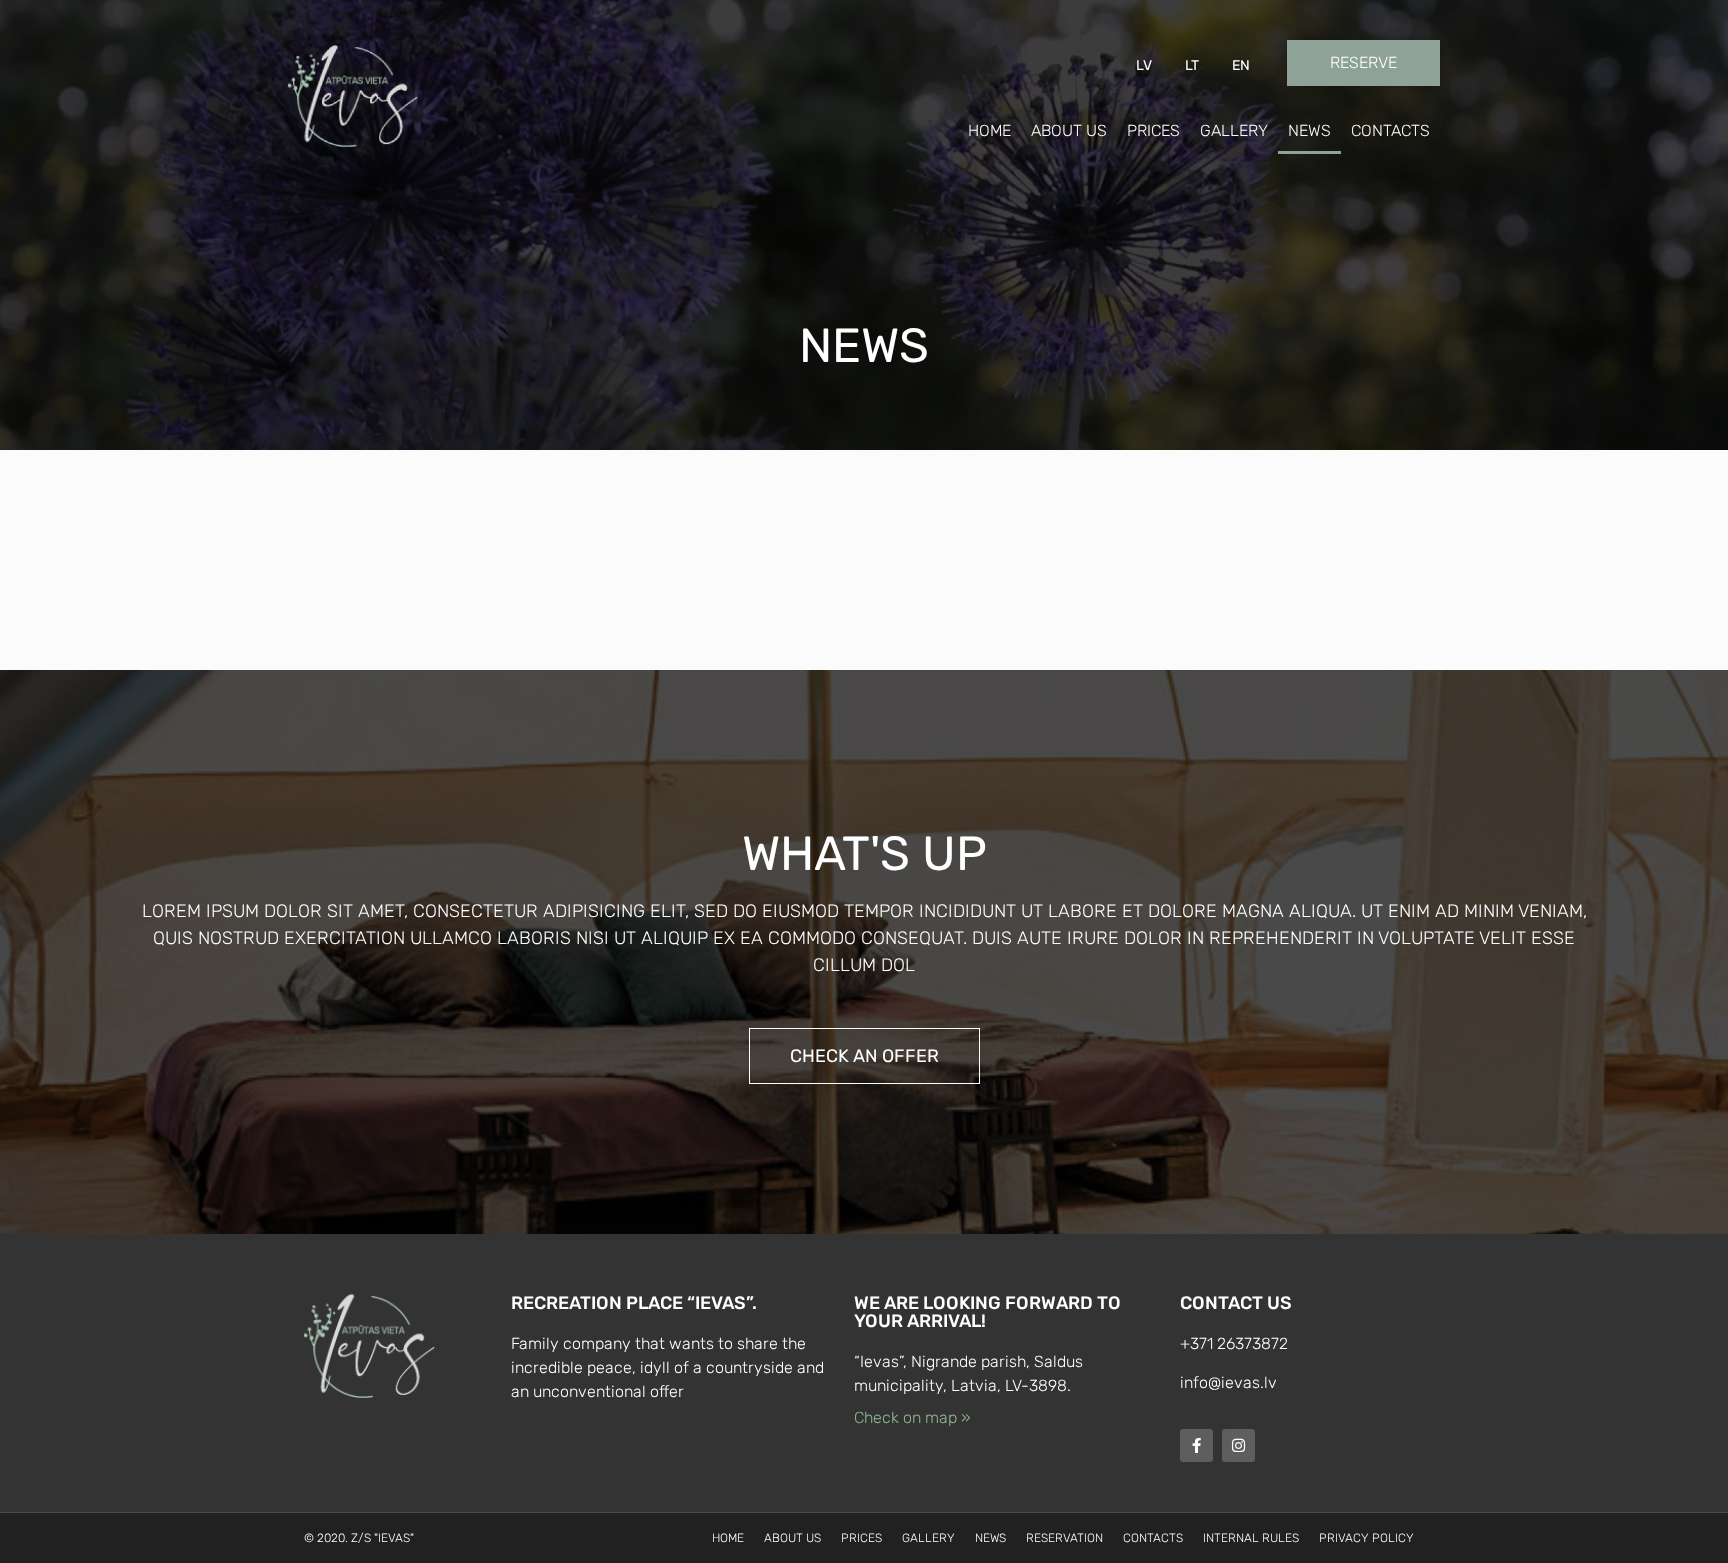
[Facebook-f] (1196, 1445)
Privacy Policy (1366, 1538)
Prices (1153, 130)
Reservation (1064, 1538)
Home (989, 130)
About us (1069, 130)
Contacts (1390, 130)
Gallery (1234, 130)
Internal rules (1251, 1538)
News (1309, 130)
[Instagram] (1238, 1445)
